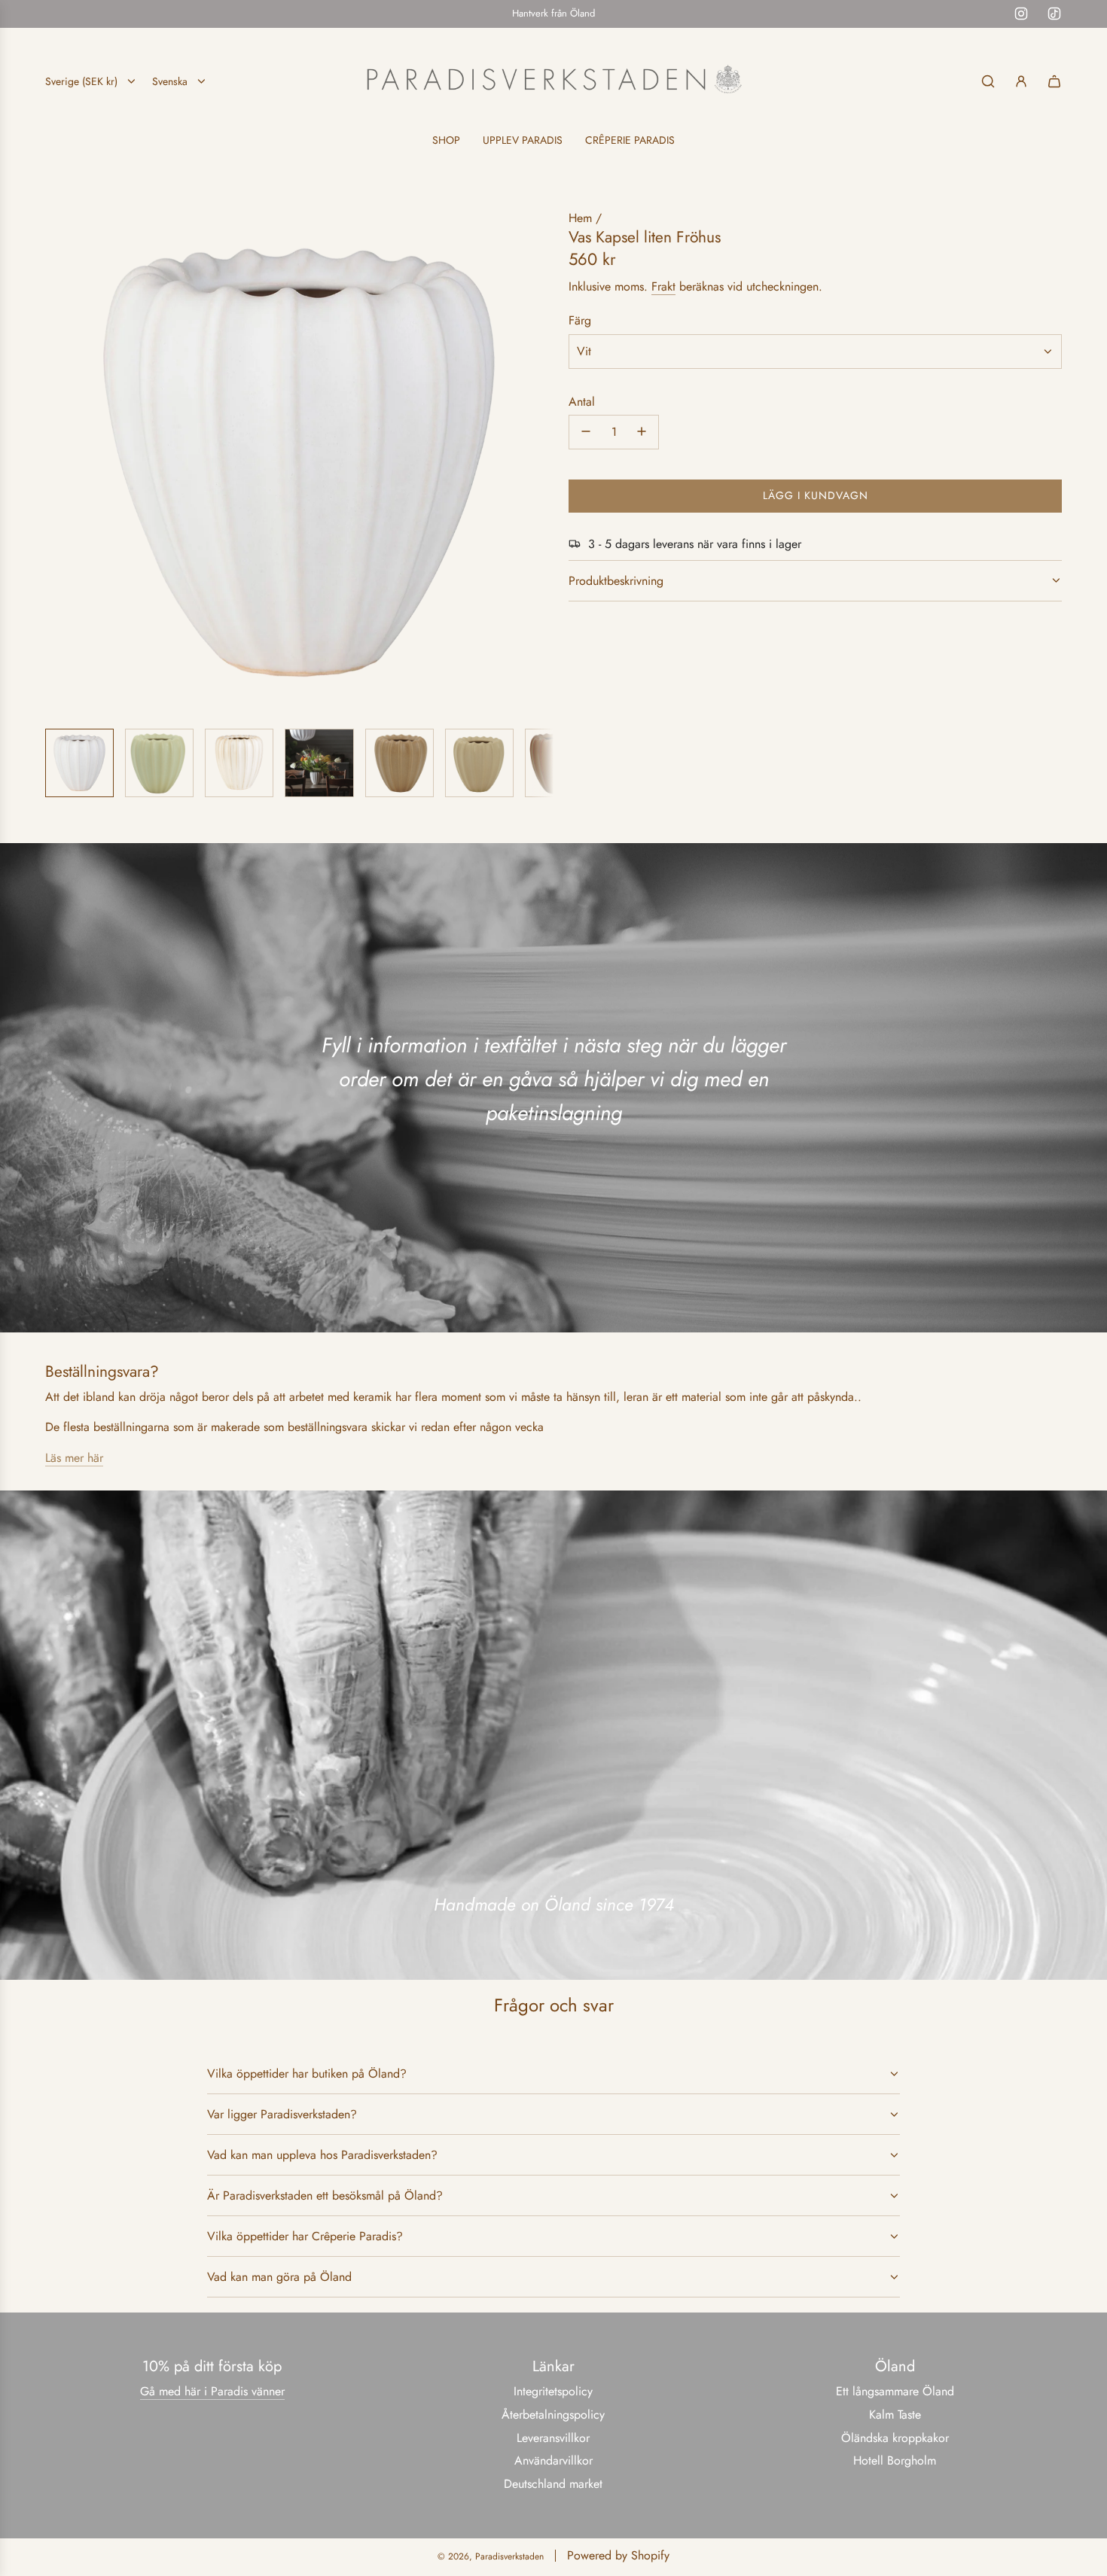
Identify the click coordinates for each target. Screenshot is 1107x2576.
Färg (580, 320)
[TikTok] (1054, 14)
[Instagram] (1021, 14)
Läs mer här (74, 1458)
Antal (582, 401)
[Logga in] (1021, 81)
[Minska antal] (586, 431)
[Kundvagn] (1054, 81)
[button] (57, 462)
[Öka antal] (642, 431)
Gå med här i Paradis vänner (212, 2391)
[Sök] (988, 81)
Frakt (663, 286)
